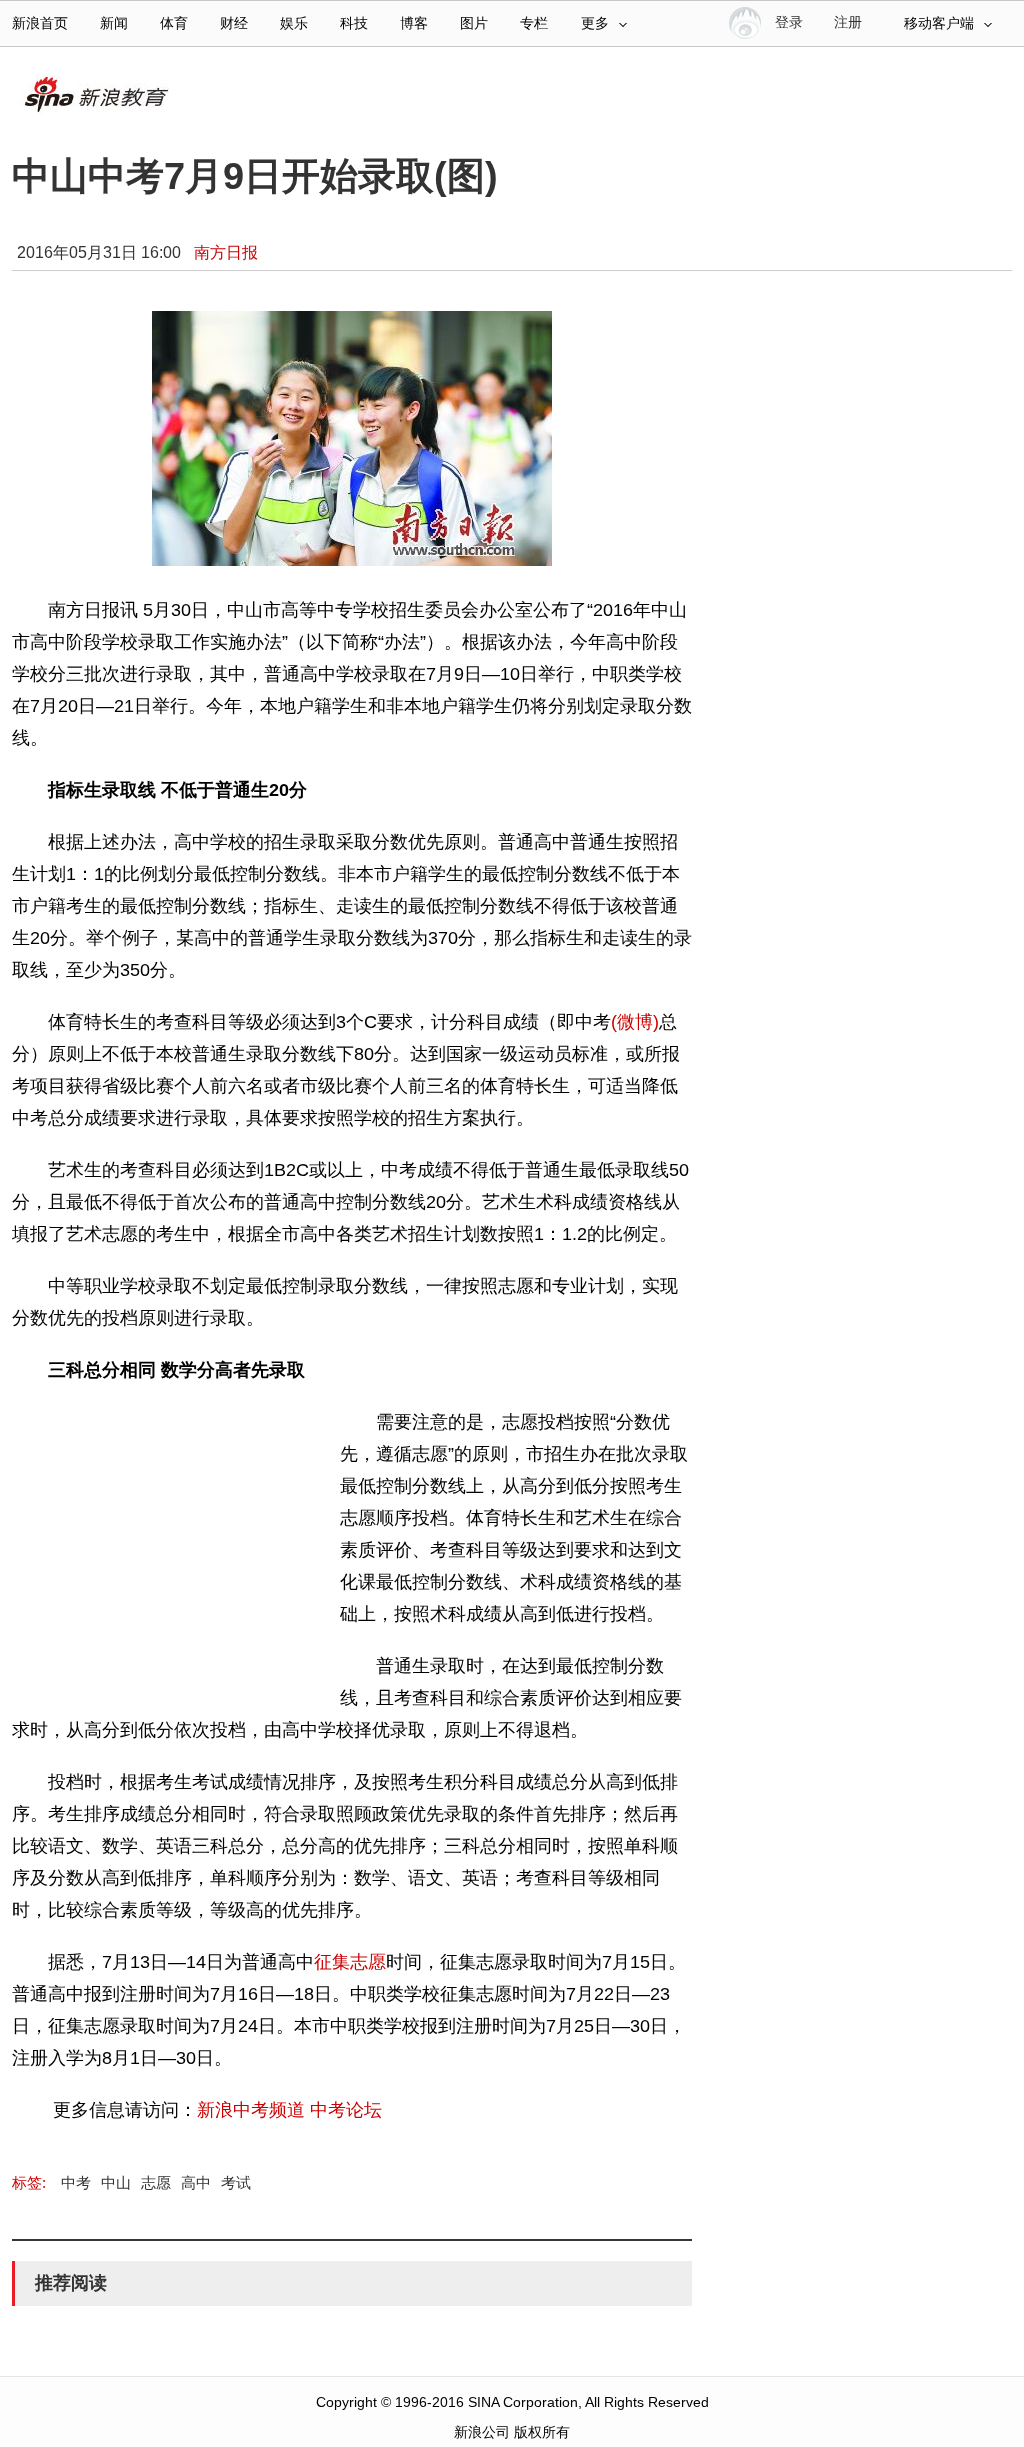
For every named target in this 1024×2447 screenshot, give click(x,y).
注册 (848, 22)
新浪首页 (40, 23)
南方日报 (226, 252)
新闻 (114, 23)
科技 (354, 23)
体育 (174, 23)
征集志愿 (350, 1962)
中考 (76, 2182)
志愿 (156, 2182)
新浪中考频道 (251, 2110)
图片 (474, 23)
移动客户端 (939, 23)
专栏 (534, 23)
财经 (234, 23)
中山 (116, 2182)
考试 (236, 2182)
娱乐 (294, 23)
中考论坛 (346, 2110)
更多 (595, 23)
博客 (414, 23)
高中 (196, 2182)
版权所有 (542, 2432)
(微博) (635, 1022)
